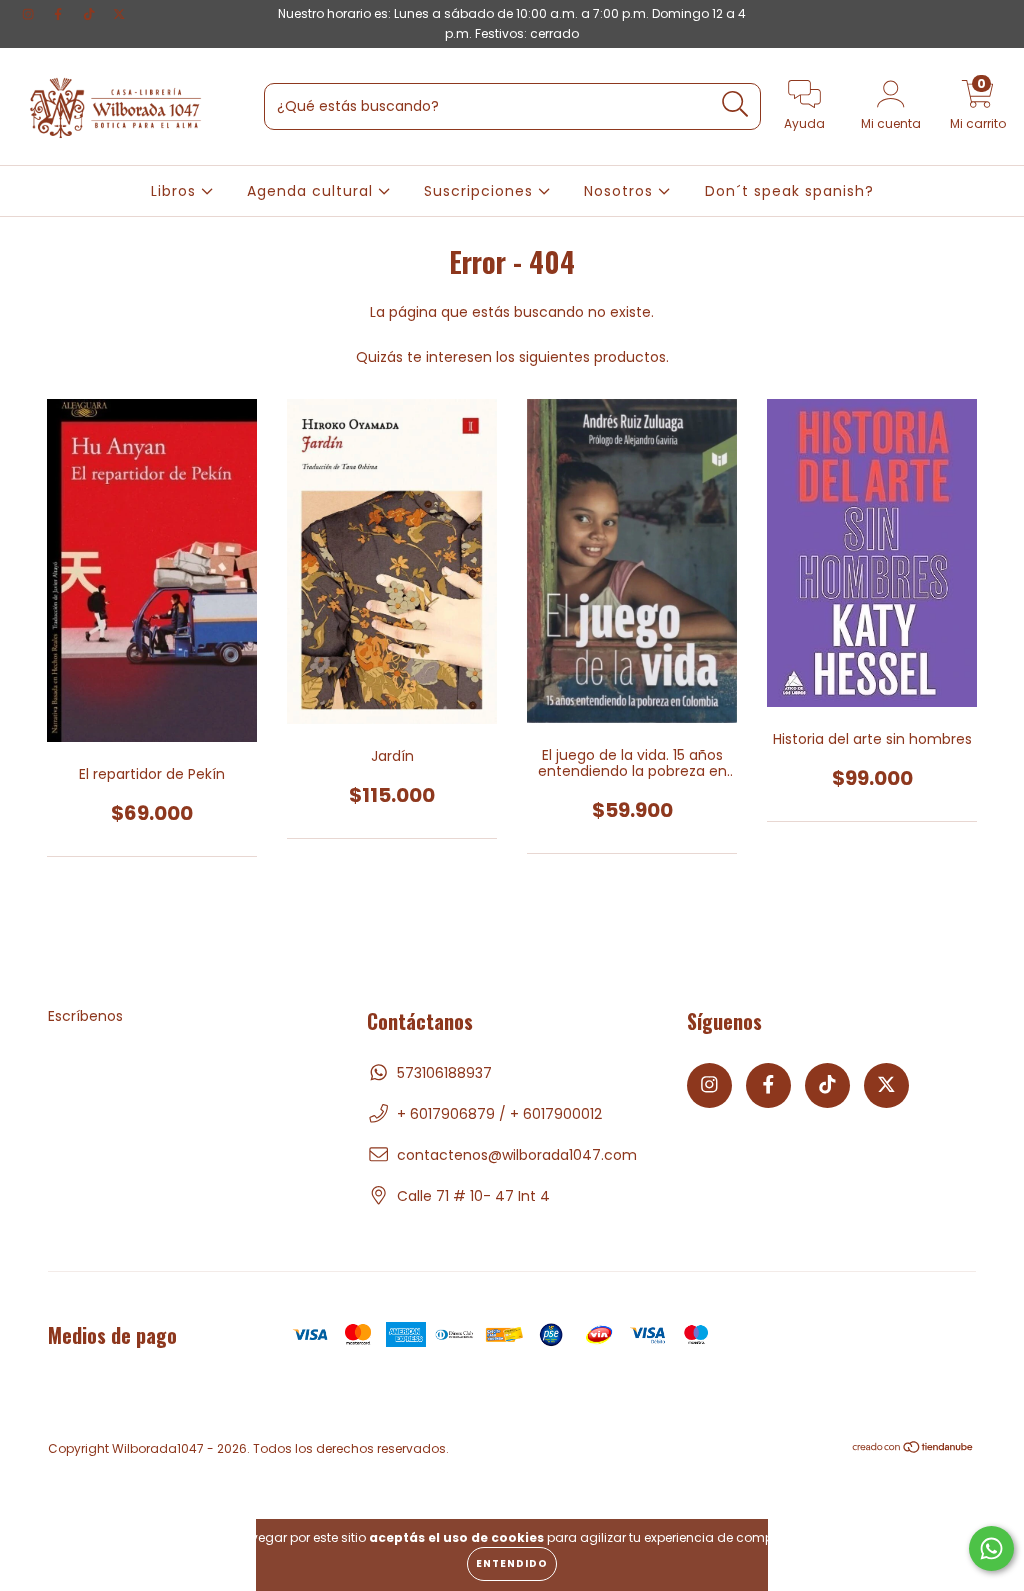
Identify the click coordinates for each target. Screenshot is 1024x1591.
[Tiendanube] (913, 1449)
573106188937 (444, 1073)
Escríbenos (85, 1016)
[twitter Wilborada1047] (119, 14)
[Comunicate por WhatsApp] (991, 1548)
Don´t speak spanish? (789, 191)
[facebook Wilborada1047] (60, 14)
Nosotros (621, 191)
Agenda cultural (312, 191)
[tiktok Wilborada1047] (91, 14)
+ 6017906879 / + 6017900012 (499, 1114)
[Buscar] (735, 104)
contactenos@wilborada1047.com (517, 1155)
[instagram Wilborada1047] (30, 14)
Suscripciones (481, 191)
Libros (176, 191)
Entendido (512, 1563)
